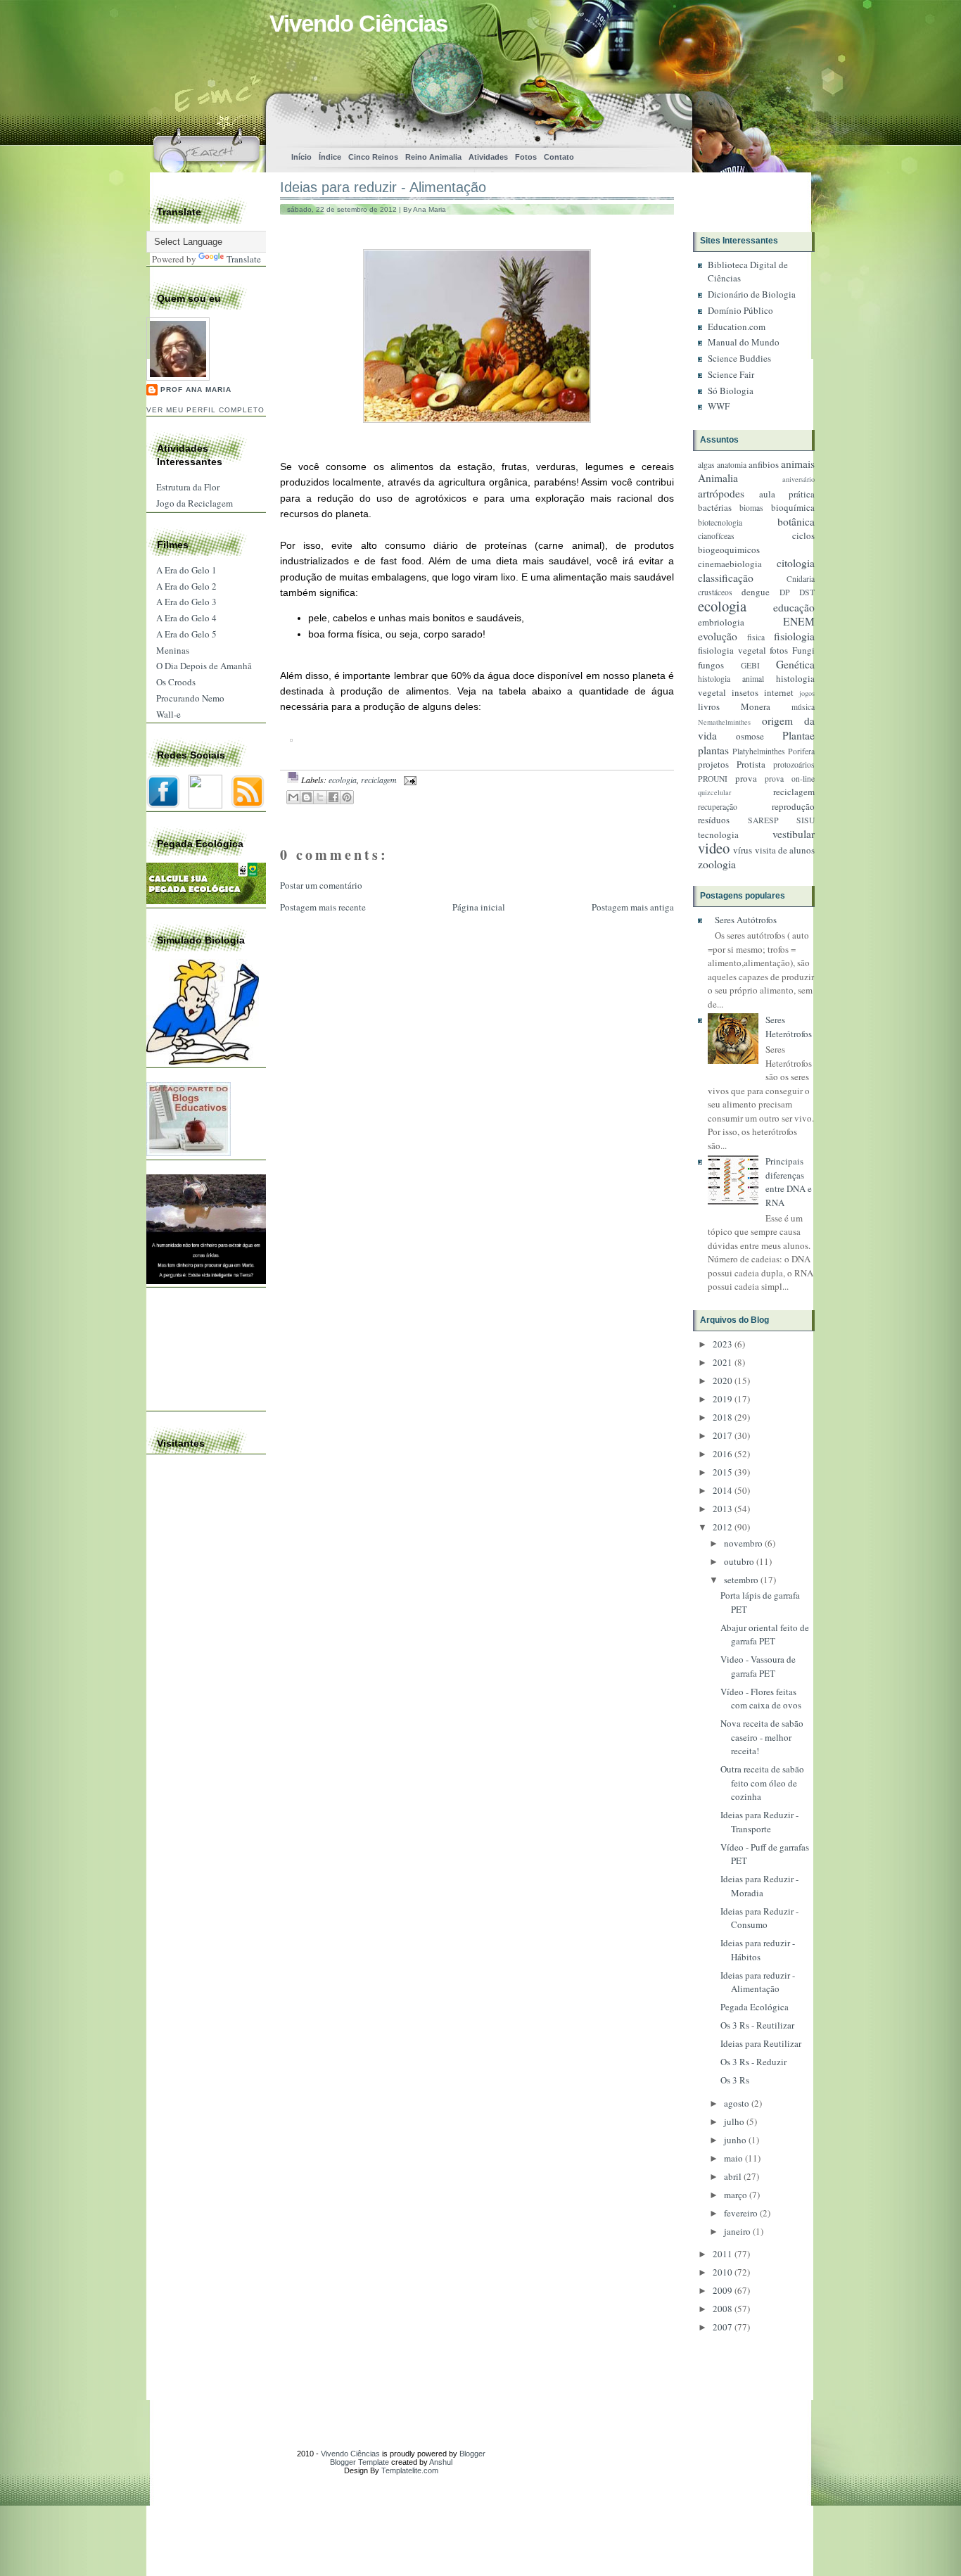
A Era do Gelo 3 (186, 602)
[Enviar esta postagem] (408, 780)
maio (733, 2158)
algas (706, 465)
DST (807, 592)
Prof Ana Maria (196, 389)
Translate (244, 259)
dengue (756, 592)
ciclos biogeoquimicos (756, 543)
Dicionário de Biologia (752, 294)
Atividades (488, 157)
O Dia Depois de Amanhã (204, 666)
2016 (723, 1454)
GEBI (750, 665)
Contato (559, 157)
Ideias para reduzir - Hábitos (758, 1950)
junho (735, 2140)
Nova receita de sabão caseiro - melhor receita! (762, 1737)
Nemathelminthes (724, 722)
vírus (743, 850)
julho (734, 2121)
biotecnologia (720, 522)
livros (709, 706)
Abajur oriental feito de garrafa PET (765, 1635)
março (736, 2195)
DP (785, 592)
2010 (723, 2272)
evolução (718, 636)
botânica (796, 521)
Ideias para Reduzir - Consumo (759, 1918)
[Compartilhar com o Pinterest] (347, 797)
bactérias (715, 507)
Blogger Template (359, 2462)
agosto (737, 2103)
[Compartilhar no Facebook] (333, 797)
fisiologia (794, 636)
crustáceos (715, 592)
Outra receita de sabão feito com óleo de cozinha (762, 1783)
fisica (756, 637)
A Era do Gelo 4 (186, 618)
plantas (713, 750)
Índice (330, 157)
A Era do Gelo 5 (186, 634)
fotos (779, 650)
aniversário (798, 479)
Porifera (801, 751)
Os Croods (176, 682)
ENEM (799, 621)
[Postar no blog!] (307, 797)
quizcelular (714, 792)
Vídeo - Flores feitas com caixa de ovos (761, 1699)
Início (301, 157)
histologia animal (731, 679)
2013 (723, 1509)
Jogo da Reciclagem (195, 503)
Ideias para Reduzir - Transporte (759, 1822)
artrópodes (721, 493)
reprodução (793, 806)
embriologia (721, 622)
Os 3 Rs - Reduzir (753, 2062)
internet (779, 692)
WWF (719, 406)
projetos (713, 764)
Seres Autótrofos (746, 920)
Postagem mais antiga (633, 907)
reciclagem (379, 780)
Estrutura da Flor (188, 487)
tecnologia (718, 835)
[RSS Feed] (634, 116)
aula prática (787, 494)
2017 (723, 1435)
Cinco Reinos (373, 157)
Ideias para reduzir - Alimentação (383, 187)
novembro (743, 1543)
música (803, 707)
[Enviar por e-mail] (293, 797)
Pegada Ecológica (755, 2007)
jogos (807, 693)
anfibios (764, 464)
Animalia (718, 478)
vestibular (794, 834)
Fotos (526, 157)
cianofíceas (716, 536)
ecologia (343, 780)
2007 (723, 2327)
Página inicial (479, 907)
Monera (756, 706)
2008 (723, 2309)
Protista (751, 764)
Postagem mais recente (323, 907)
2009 (723, 2290)
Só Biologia (731, 391)
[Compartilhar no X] (320, 797)
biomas (751, 508)
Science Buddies (739, 358)
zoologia (717, 864)
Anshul (441, 2462)
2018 (723, 1417)
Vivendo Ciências (358, 24)
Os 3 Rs (735, 2080)
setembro (741, 1580)
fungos (711, 665)
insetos (745, 692)
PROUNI (713, 779)
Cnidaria (801, 579)
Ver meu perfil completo (205, 410)
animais (798, 464)
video (714, 848)
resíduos (714, 820)
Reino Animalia (433, 157)
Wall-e (168, 714)
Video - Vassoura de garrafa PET (758, 1666)
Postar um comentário (321, 885)
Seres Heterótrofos (789, 1027)
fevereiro (741, 2213)
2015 (723, 1472)
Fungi (803, 650)
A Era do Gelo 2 (186, 586)
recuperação (718, 807)
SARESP (763, 820)
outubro (739, 1561)
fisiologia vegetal (732, 650)
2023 (723, 1344)
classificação (726, 578)
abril (733, 2176)
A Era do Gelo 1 (186, 570)
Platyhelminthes (759, 751)
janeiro (737, 2231)
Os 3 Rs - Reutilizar (757, 2025)
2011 (723, 2254)
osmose (750, 736)
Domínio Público (740, 310)
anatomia (732, 465)
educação (794, 607)
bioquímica (793, 507)
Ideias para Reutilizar (761, 2043)
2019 (723, 1399)
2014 (723, 1490)
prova (746, 778)
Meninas (173, 650)
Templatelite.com (410, 2470)
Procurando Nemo (190, 698)
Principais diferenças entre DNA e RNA (789, 1182)
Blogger (472, 2454)
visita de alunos (785, 850)
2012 (723, 1527)
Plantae (798, 735)
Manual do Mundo (744, 342)
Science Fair (731, 374)
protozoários (794, 764)
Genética (795, 664)
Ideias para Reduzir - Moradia (759, 1886)
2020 (723, 1381)
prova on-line (790, 779)
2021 (723, 1362)
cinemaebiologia (730, 564)
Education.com (737, 326)
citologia (796, 563)
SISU (806, 820)
